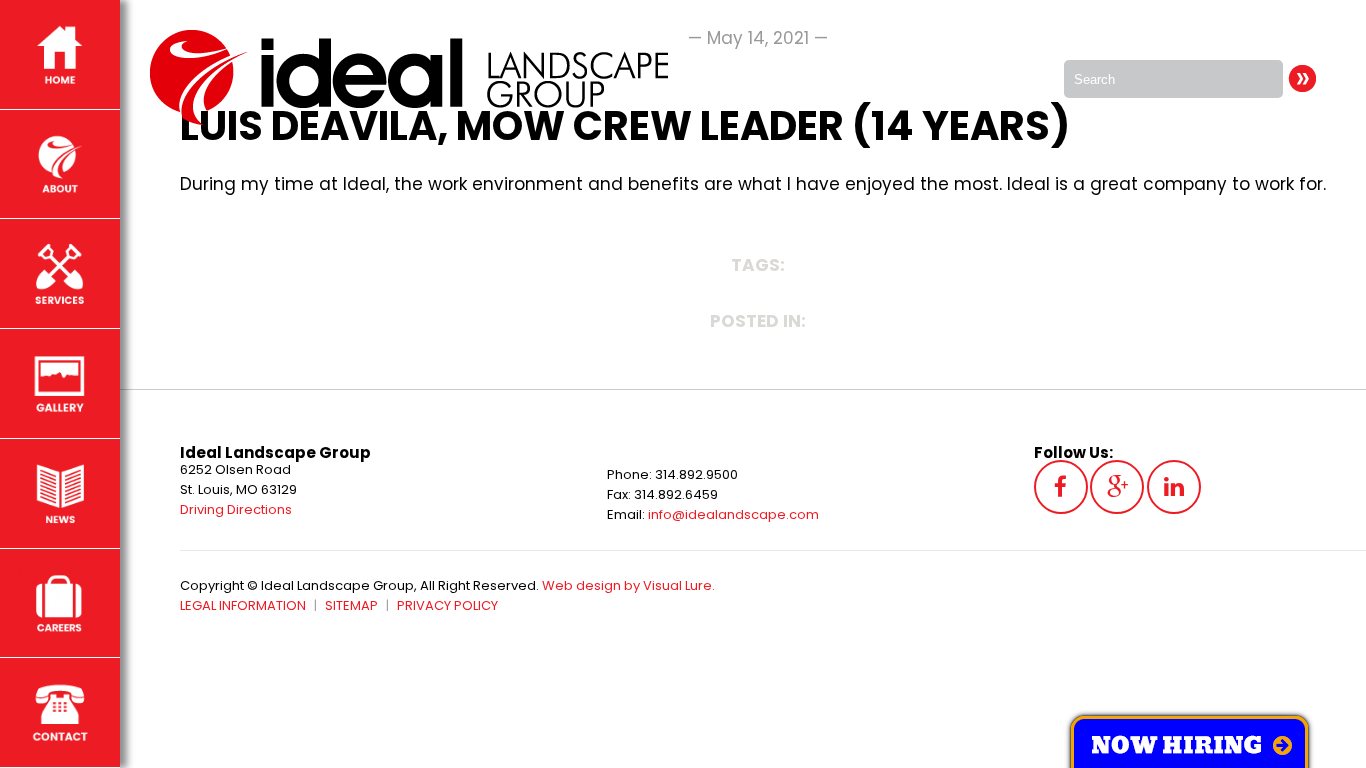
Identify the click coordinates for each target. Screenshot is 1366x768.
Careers (60, 603)
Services (60, 273)
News (60, 493)
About (60, 164)
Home (60, 54)
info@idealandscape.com (733, 514)
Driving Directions (236, 509)
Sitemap (351, 605)
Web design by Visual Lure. (628, 585)
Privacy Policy (447, 605)
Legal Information (243, 605)
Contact (60, 712)
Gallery (60, 383)
